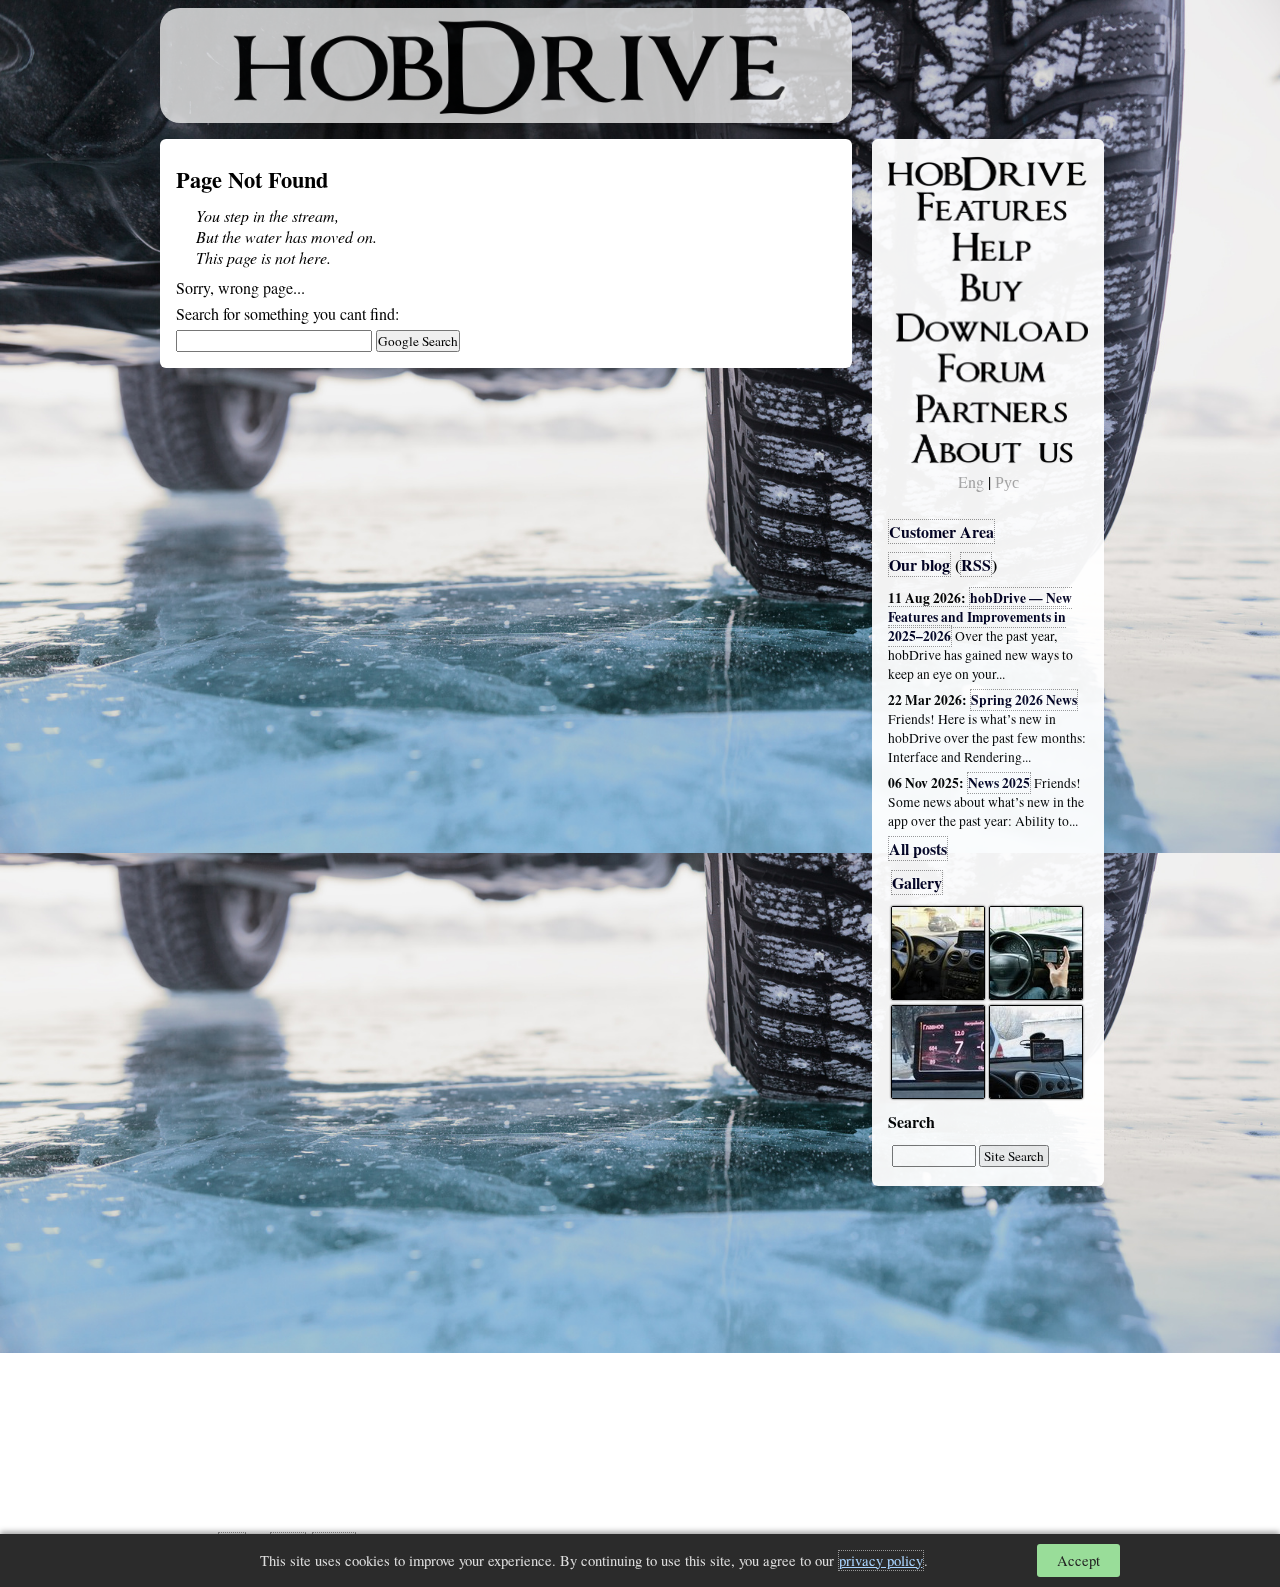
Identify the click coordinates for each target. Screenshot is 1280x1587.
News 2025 (999, 783)
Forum (924, 365)
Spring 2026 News (1024, 700)
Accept (1078, 1560)
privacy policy (881, 1560)
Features (930, 207)
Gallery (917, 882)
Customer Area (941, 531)
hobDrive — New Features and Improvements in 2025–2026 (980, 617)
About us (932, 445)
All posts (918, 848)
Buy (915, 286)
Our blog (919, 564)
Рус (1007, 481)
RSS (976, 564)
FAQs (920, 246)
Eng (971, 481)
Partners (929, 405)
